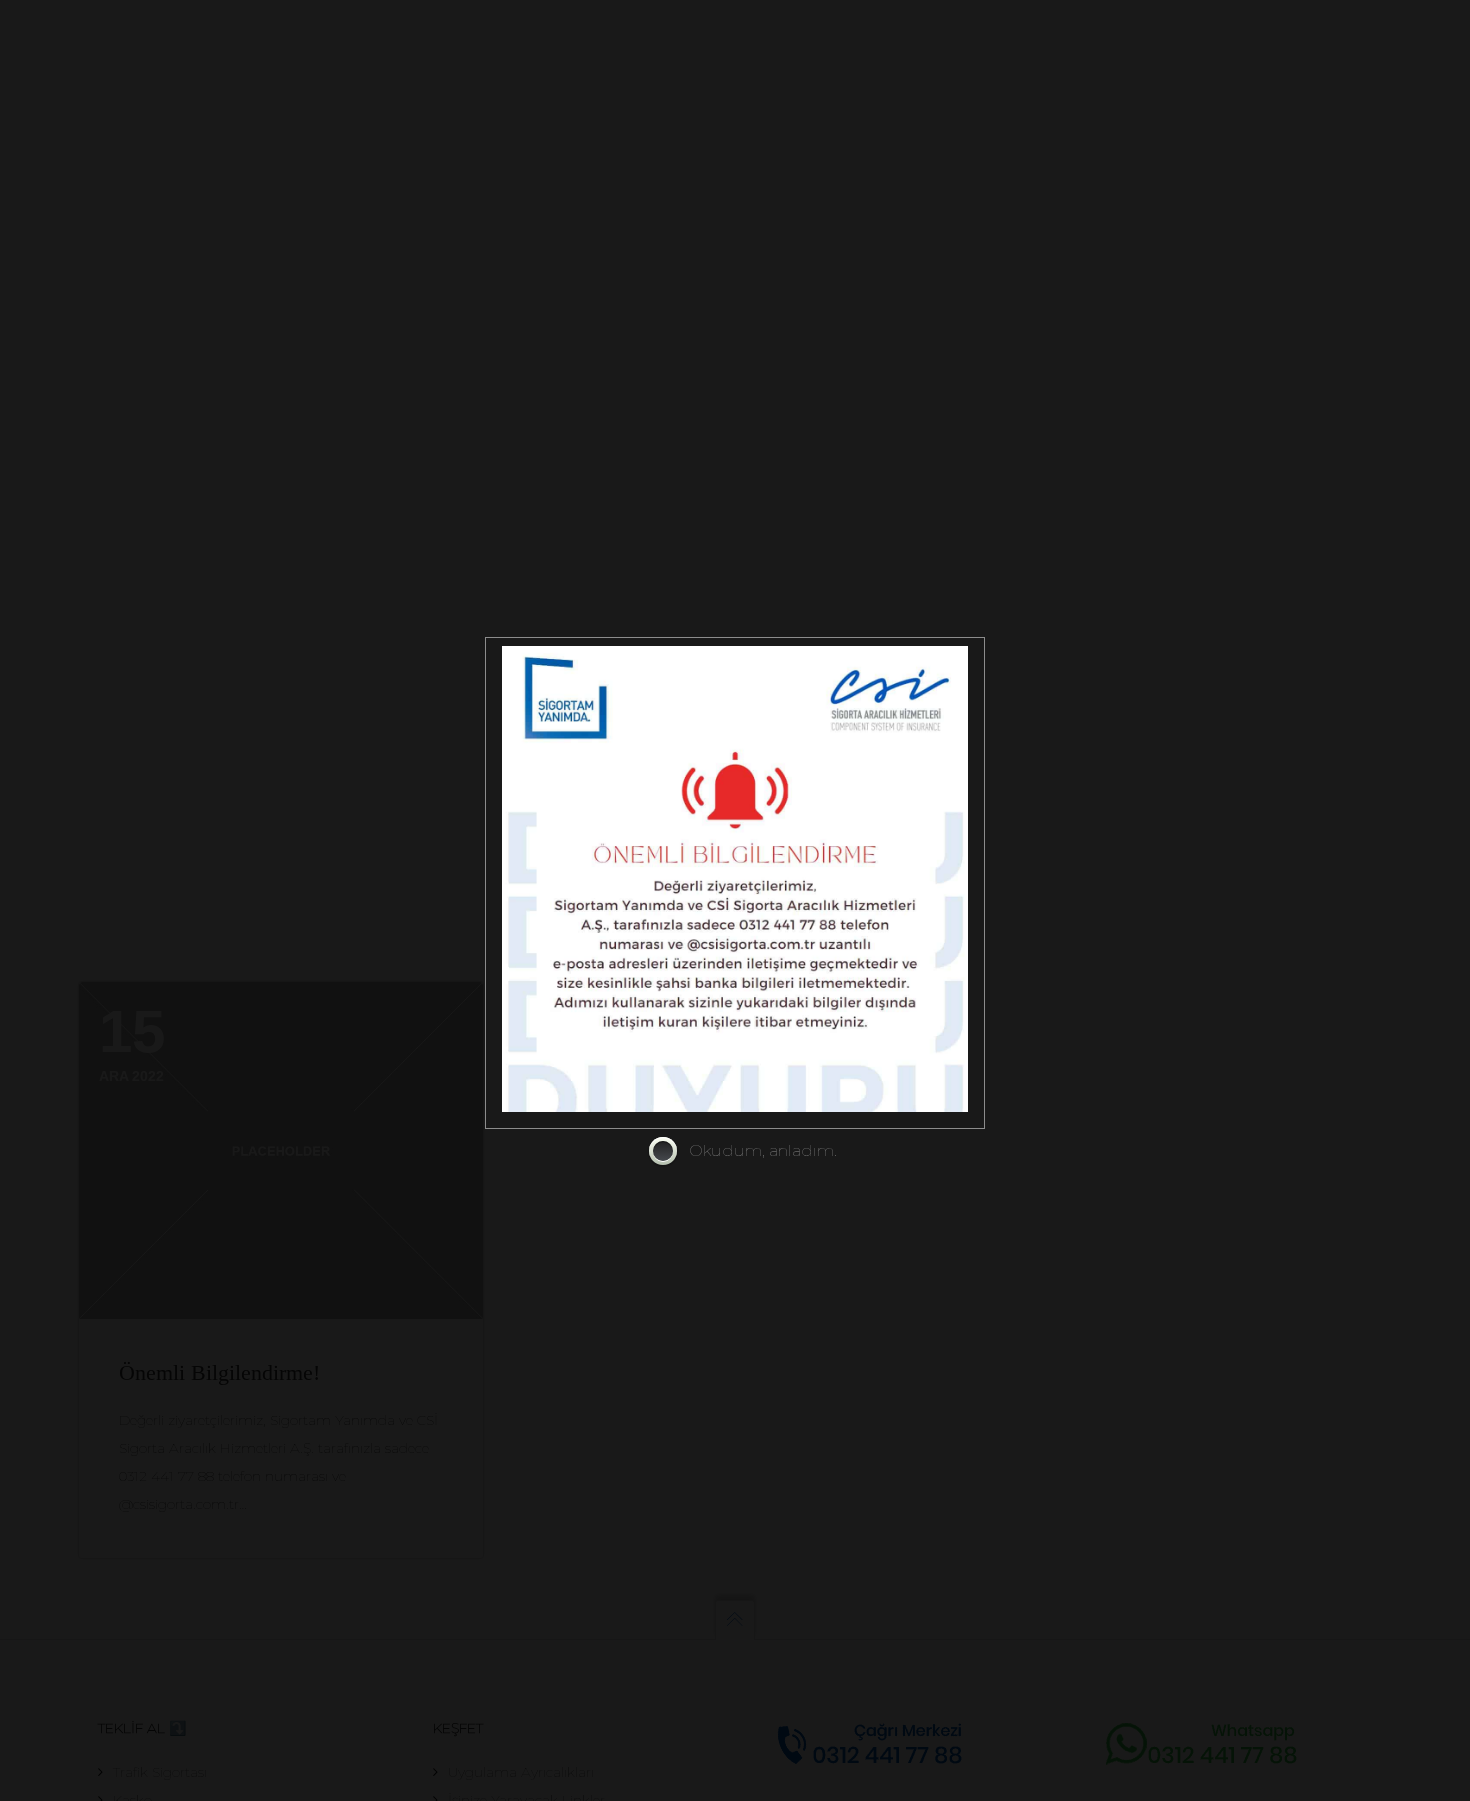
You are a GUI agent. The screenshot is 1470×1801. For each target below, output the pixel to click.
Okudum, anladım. (763, 1150)
